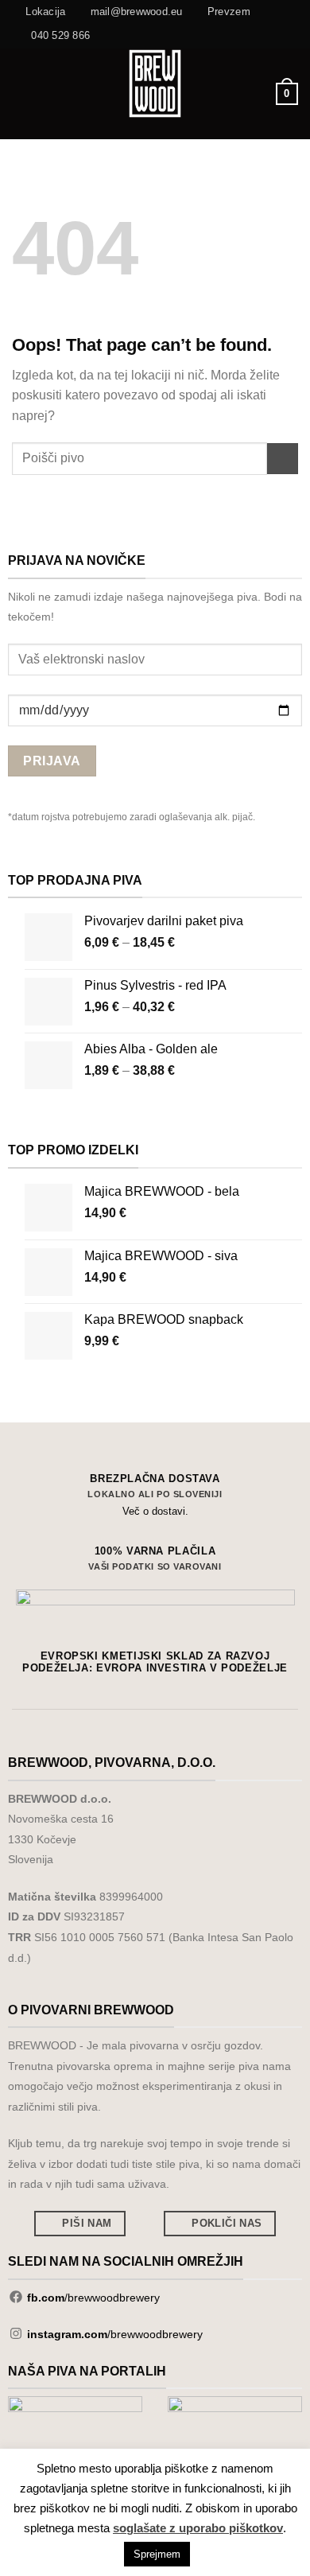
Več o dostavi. (155, 1511)
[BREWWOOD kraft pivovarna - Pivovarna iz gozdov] (155, 84)
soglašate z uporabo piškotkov (198, 2528)
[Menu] (21, 93)
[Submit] (283, 459)
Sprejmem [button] (157, 2554)
